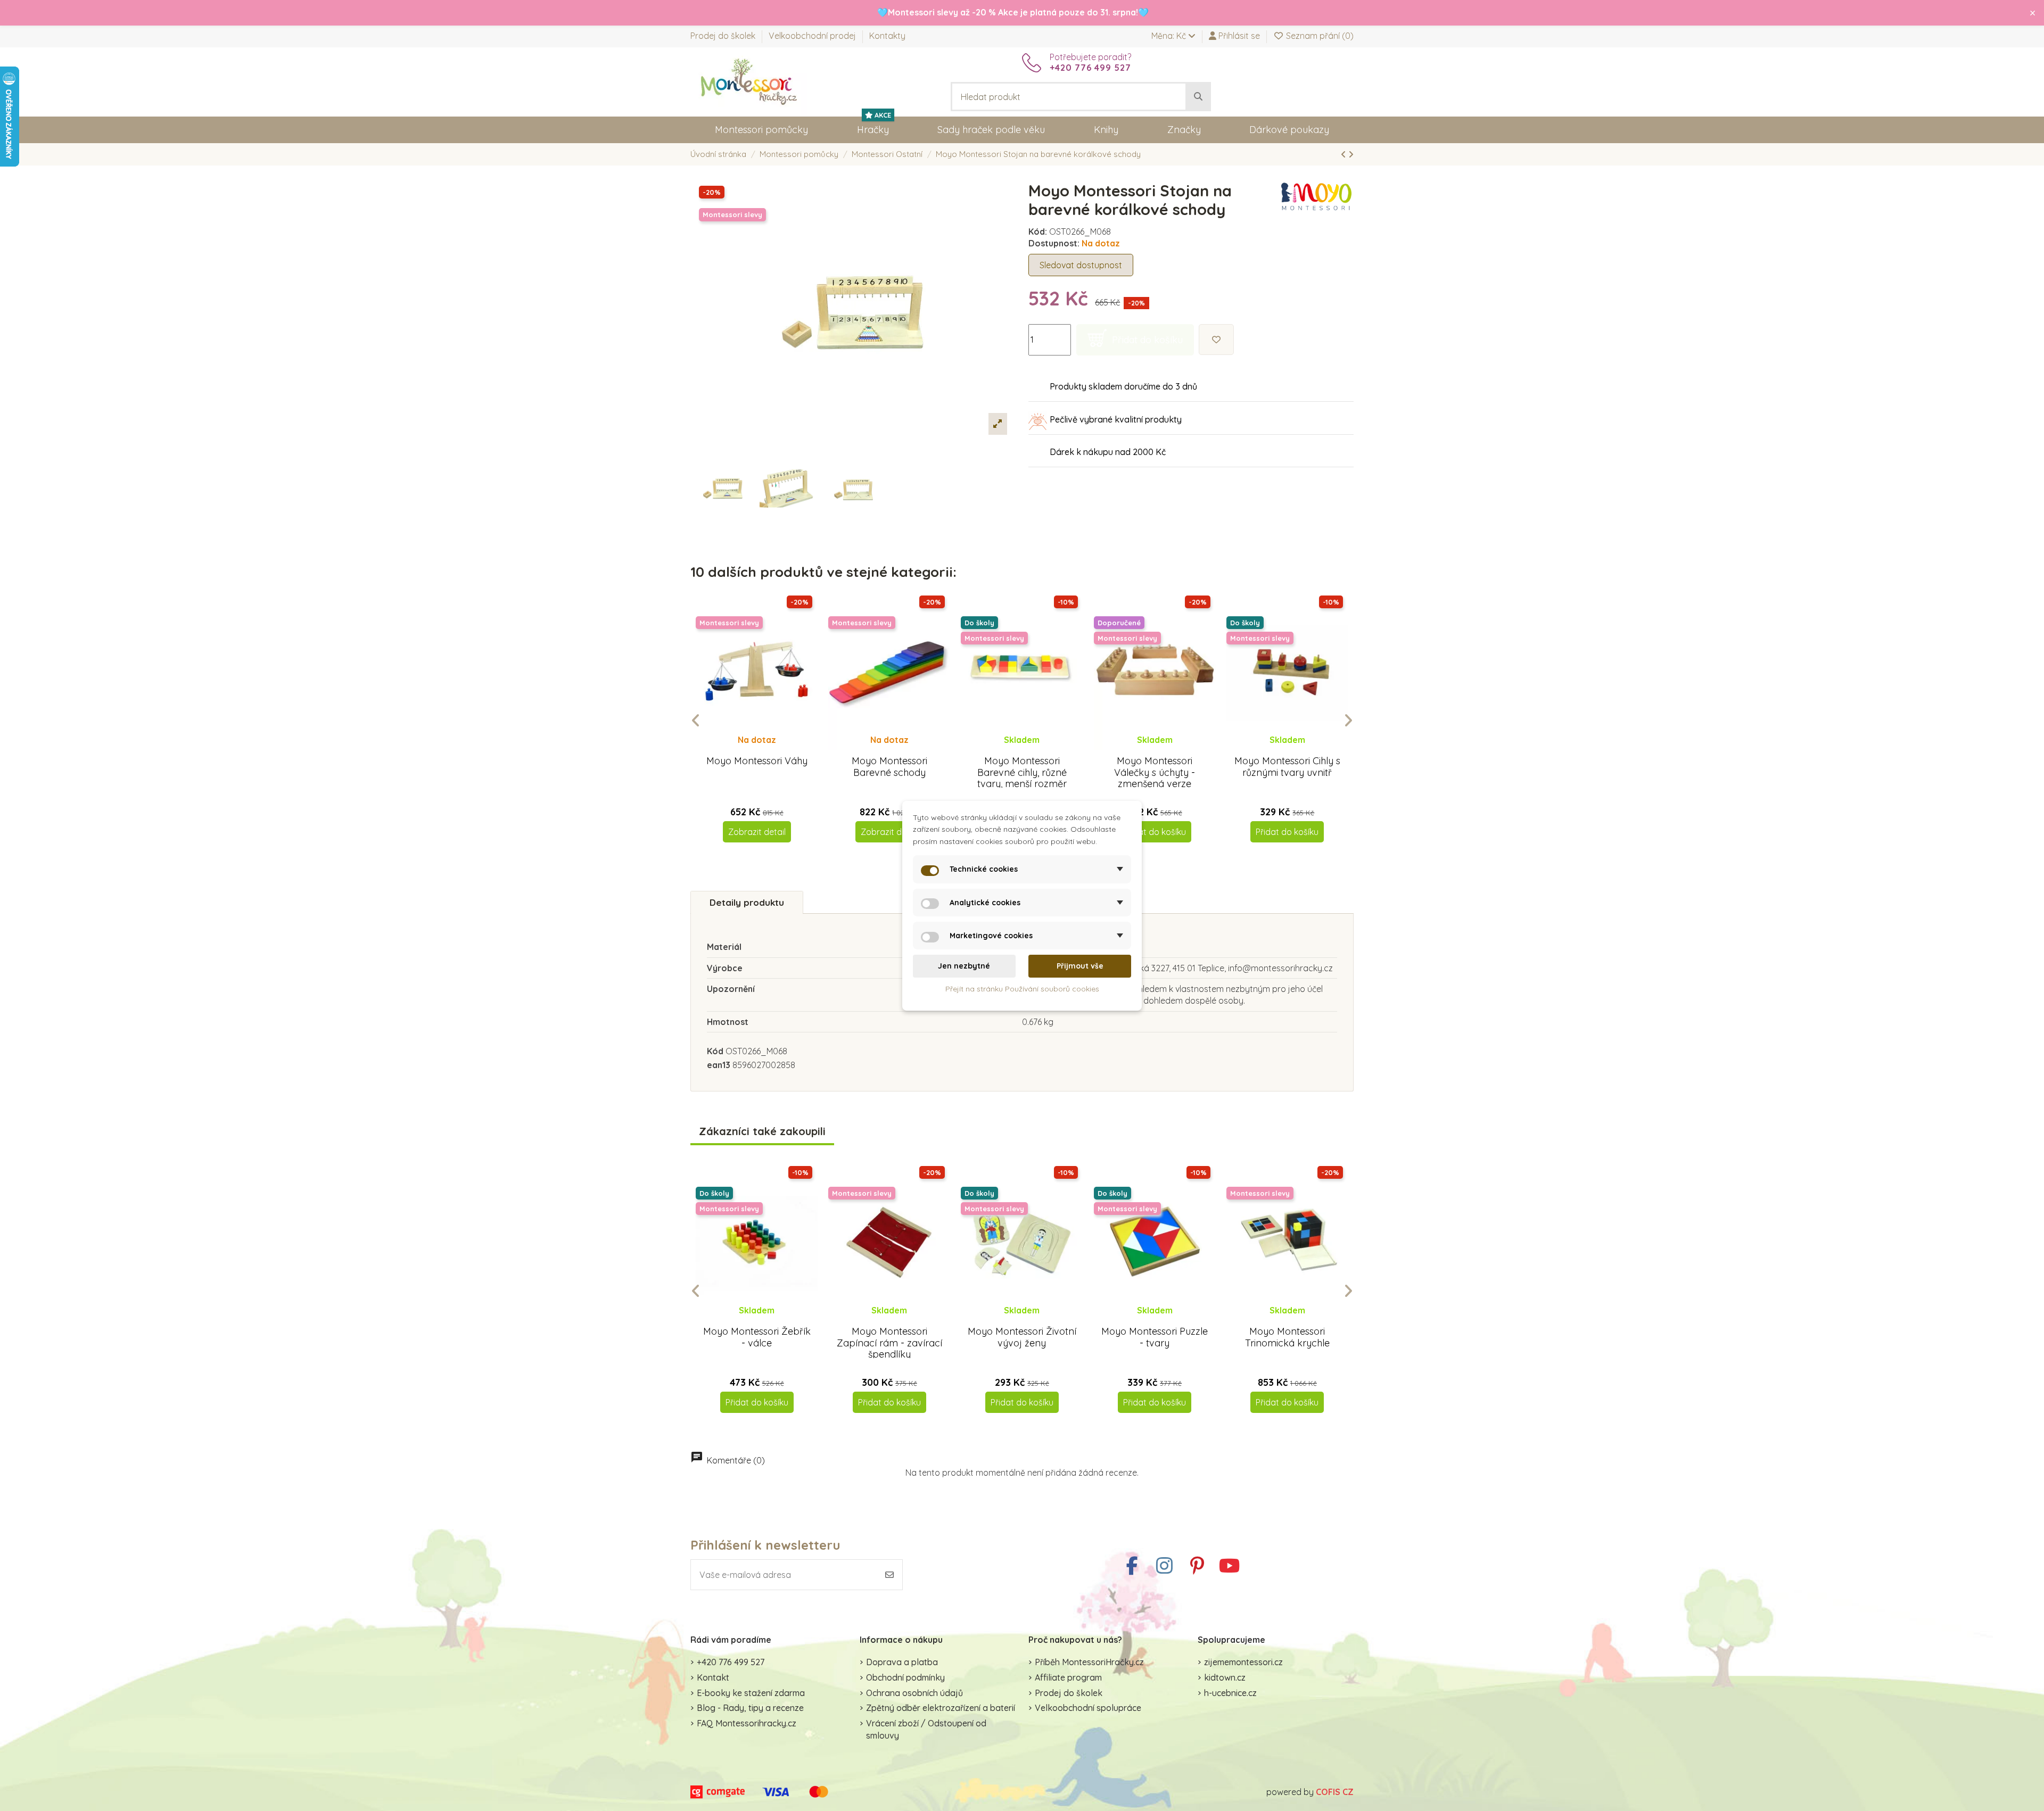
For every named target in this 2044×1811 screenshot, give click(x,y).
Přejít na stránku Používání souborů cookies (1022, 988)
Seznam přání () (1319, 36)
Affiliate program (1068, 1677)
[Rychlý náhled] (765, 750)
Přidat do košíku (1155, 832)
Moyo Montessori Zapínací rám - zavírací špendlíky (889, 1343)
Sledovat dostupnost (1081, 265)
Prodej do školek (724, 36)
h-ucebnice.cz (1230, 1693)
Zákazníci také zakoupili (762, 1132)
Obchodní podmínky (905, 1677)
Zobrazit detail (757, 832)
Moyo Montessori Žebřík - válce (757, 1337)
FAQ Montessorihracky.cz (747, 1723)
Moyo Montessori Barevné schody (889, 767)
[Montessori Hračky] (749, 81)
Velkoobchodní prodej (813, 36)
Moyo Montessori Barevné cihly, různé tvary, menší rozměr (1022, 772)
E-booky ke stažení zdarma (751, 1693)
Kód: (1038, 231)
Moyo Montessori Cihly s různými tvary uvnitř (1287, 767)
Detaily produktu (747, 902)
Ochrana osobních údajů (914, 1693)
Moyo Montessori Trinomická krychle (1287, 1337)
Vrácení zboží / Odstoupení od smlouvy (926, 1729)
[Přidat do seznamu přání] (1216, 340)
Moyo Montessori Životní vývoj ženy (1022, 1337)
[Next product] (1351, 154)
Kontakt (713, 1677)
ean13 (719, 1065)
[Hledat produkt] (1198, 97)
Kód (715, 1051)
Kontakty (887, 36)
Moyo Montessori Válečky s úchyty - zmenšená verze (1155, 772)
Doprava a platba (902, 1662)
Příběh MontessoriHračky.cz (1089, 1662)
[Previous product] (1345, 154)
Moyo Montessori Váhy (757, 761)
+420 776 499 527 (731, 1662)
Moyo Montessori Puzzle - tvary (1155, 1337)
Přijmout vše (1080, 966)
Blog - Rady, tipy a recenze (750, 1708)
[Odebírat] (889, 1575)
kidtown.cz (1225, 1677)
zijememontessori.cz (1243, 1662)
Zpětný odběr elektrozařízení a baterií (941, 1708)
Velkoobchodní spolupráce (1088, 1708)
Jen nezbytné (964, 966)
